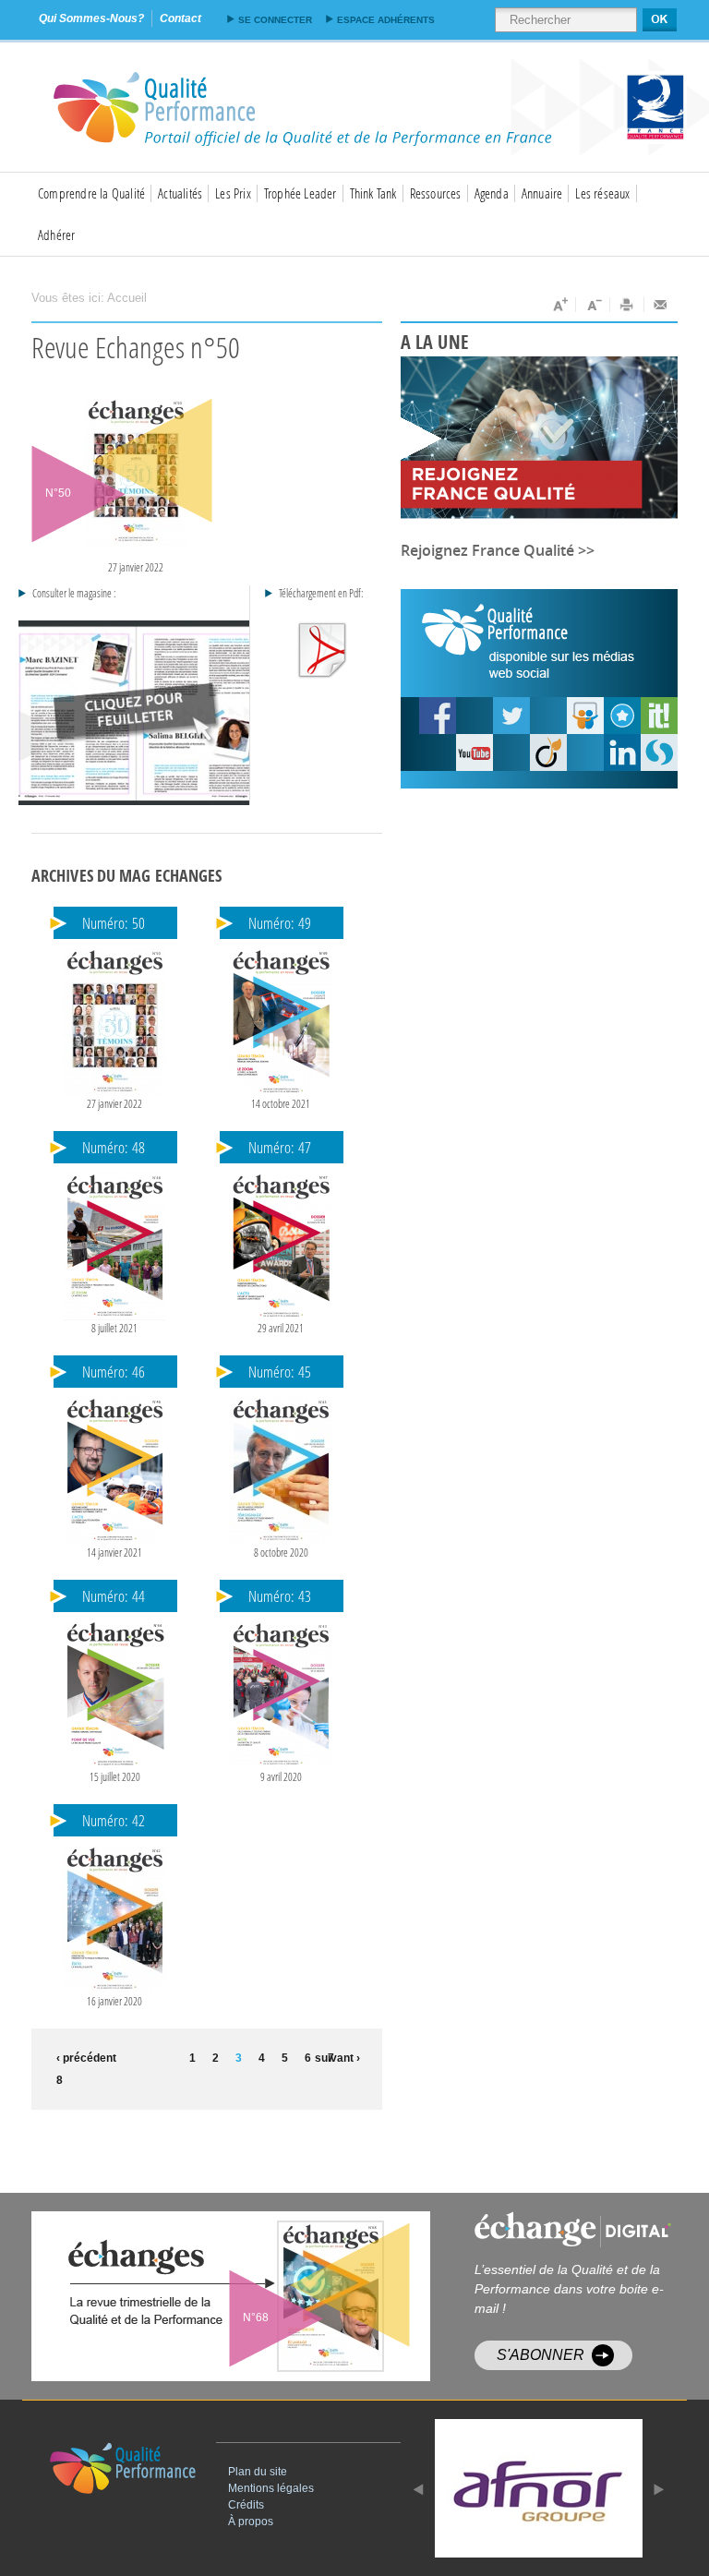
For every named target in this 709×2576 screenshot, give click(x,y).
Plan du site (258, 2472)
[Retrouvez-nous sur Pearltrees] (622, 716)
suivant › (337, 2058)
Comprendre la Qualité (91, 193)
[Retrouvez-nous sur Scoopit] (659, 716)
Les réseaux (602, 193)
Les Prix (233, 193)
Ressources (436, 193)
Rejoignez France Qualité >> (498, 550)
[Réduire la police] (593, 305)
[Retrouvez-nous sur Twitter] (511, 716)
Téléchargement (322, 650)
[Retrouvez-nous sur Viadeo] (548, 752)
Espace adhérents (386, 20)
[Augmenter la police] (559, 305)
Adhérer (56, 235)
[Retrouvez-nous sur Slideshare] (585, 716)
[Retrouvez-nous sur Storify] (659, 752)
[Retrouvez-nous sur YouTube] (438, 716)
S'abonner (541, 2355)
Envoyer (661, 305)
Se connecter (275, 20)
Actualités (180, 193)
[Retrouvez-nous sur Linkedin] (622, 752)
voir (276, 2296)
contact (180, 18)
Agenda (492, 193)
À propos (251, 2522)
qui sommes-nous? (91, 18)
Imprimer (627, 305)
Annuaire (542, 193)
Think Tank (373, 193)
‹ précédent (83, 2058)
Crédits (246, 2505)
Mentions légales (271, 2488)
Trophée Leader (300, 193)
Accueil (127, 298)
